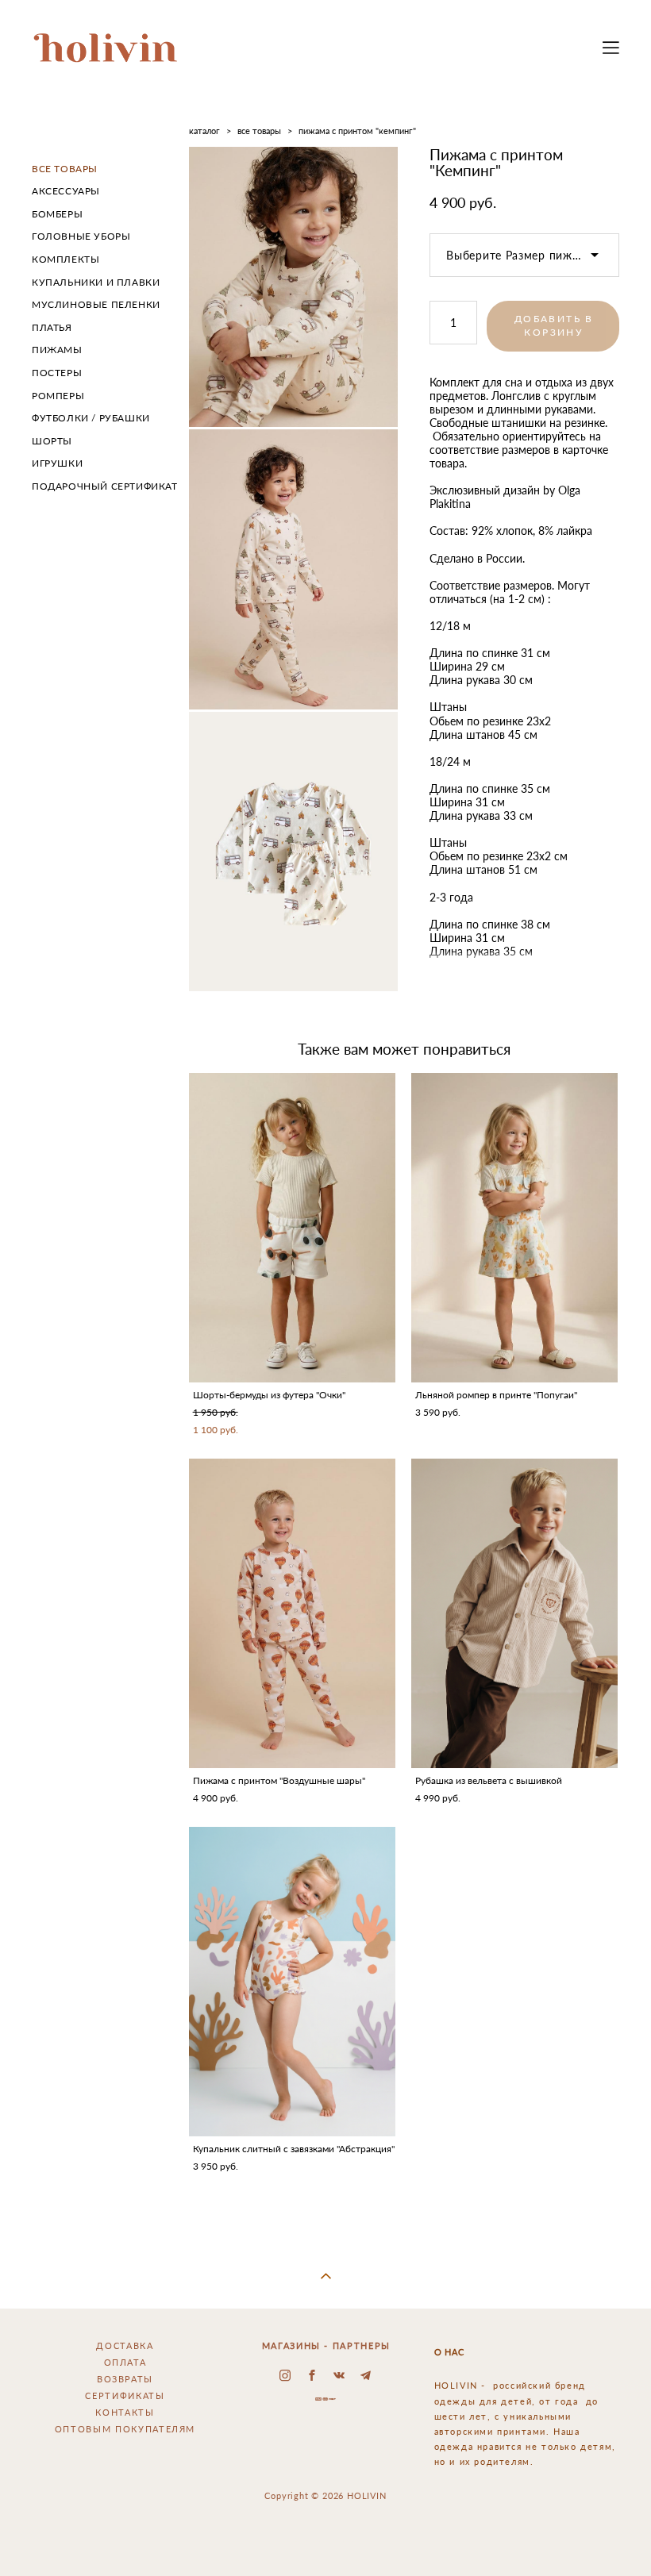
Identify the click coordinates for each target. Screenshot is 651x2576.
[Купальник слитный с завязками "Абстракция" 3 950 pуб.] (292, 1982)
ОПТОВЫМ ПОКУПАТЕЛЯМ (125, 2429)
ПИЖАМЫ (57, 350)
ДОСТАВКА (125, 2345)
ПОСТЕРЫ (57, 373)
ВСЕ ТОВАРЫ (65, 169)
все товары (259, 131)
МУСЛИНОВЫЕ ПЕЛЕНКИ (96, 304)
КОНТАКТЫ (125, 2412)
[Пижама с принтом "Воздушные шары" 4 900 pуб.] (292, 1613)
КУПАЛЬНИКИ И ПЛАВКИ (96, 282)
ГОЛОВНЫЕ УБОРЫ (81, 236)
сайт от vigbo (325, 2539)
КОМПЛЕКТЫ (65, 259)
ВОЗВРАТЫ (125, 2379)
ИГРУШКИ (57, 463)
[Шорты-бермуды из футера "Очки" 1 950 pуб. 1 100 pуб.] (292, 1228)
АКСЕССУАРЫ (66, 191)
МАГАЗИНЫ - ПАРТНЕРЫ (326, 2345)
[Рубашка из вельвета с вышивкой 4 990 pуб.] (514, 1613)
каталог (204, 131)
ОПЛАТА (125, 2362)
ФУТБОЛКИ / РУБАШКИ (91, 418)
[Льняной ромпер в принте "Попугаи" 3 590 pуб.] (514, 1228)
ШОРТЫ (52, 441)
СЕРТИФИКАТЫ (125, 2395)
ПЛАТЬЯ (52, 327)
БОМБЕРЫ (57, 214)
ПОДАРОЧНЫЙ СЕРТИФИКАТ (105, 486)
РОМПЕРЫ (58, 396)
